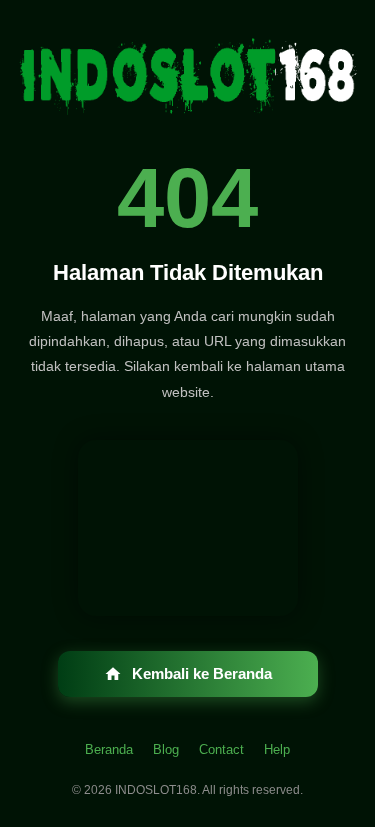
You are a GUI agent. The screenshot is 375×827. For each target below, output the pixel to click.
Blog (166, 749)
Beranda (109, 749)
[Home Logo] (188, 80)
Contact (221, 749)
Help (277, 749)
